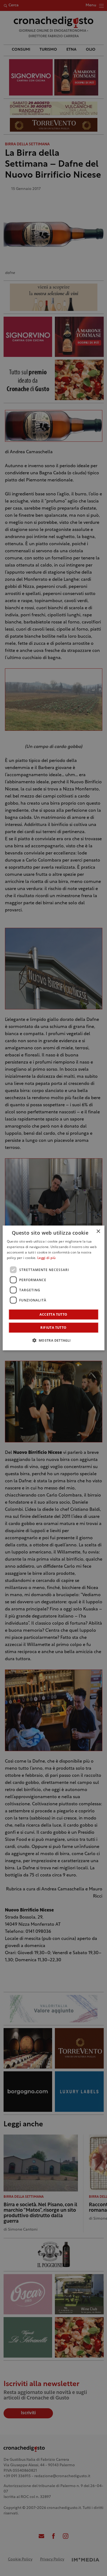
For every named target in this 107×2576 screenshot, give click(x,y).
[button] (53, 1340)
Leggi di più (47, 1258)
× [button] (98, 1231)
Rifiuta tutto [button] (53, 1328)
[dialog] (54, 1288)
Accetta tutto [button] (53, 1314)
